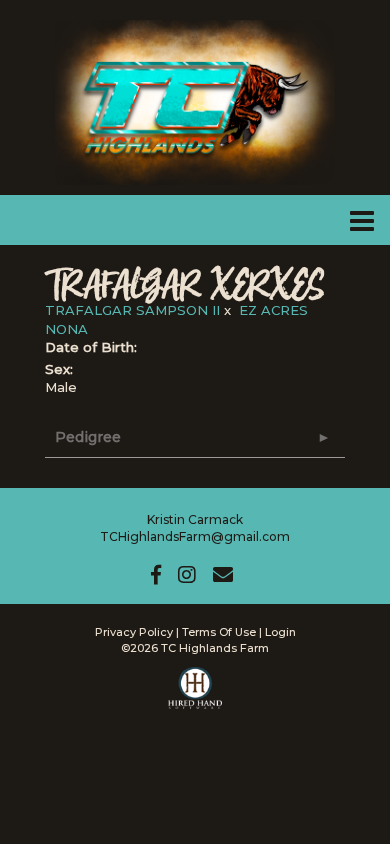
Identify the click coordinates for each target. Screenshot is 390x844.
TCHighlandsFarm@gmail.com (195, 536)
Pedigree (88, 437)
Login (280, 632)
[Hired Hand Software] (195, 697)
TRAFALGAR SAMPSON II (132, 310)
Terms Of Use (219, 632)
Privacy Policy (134, 632)
